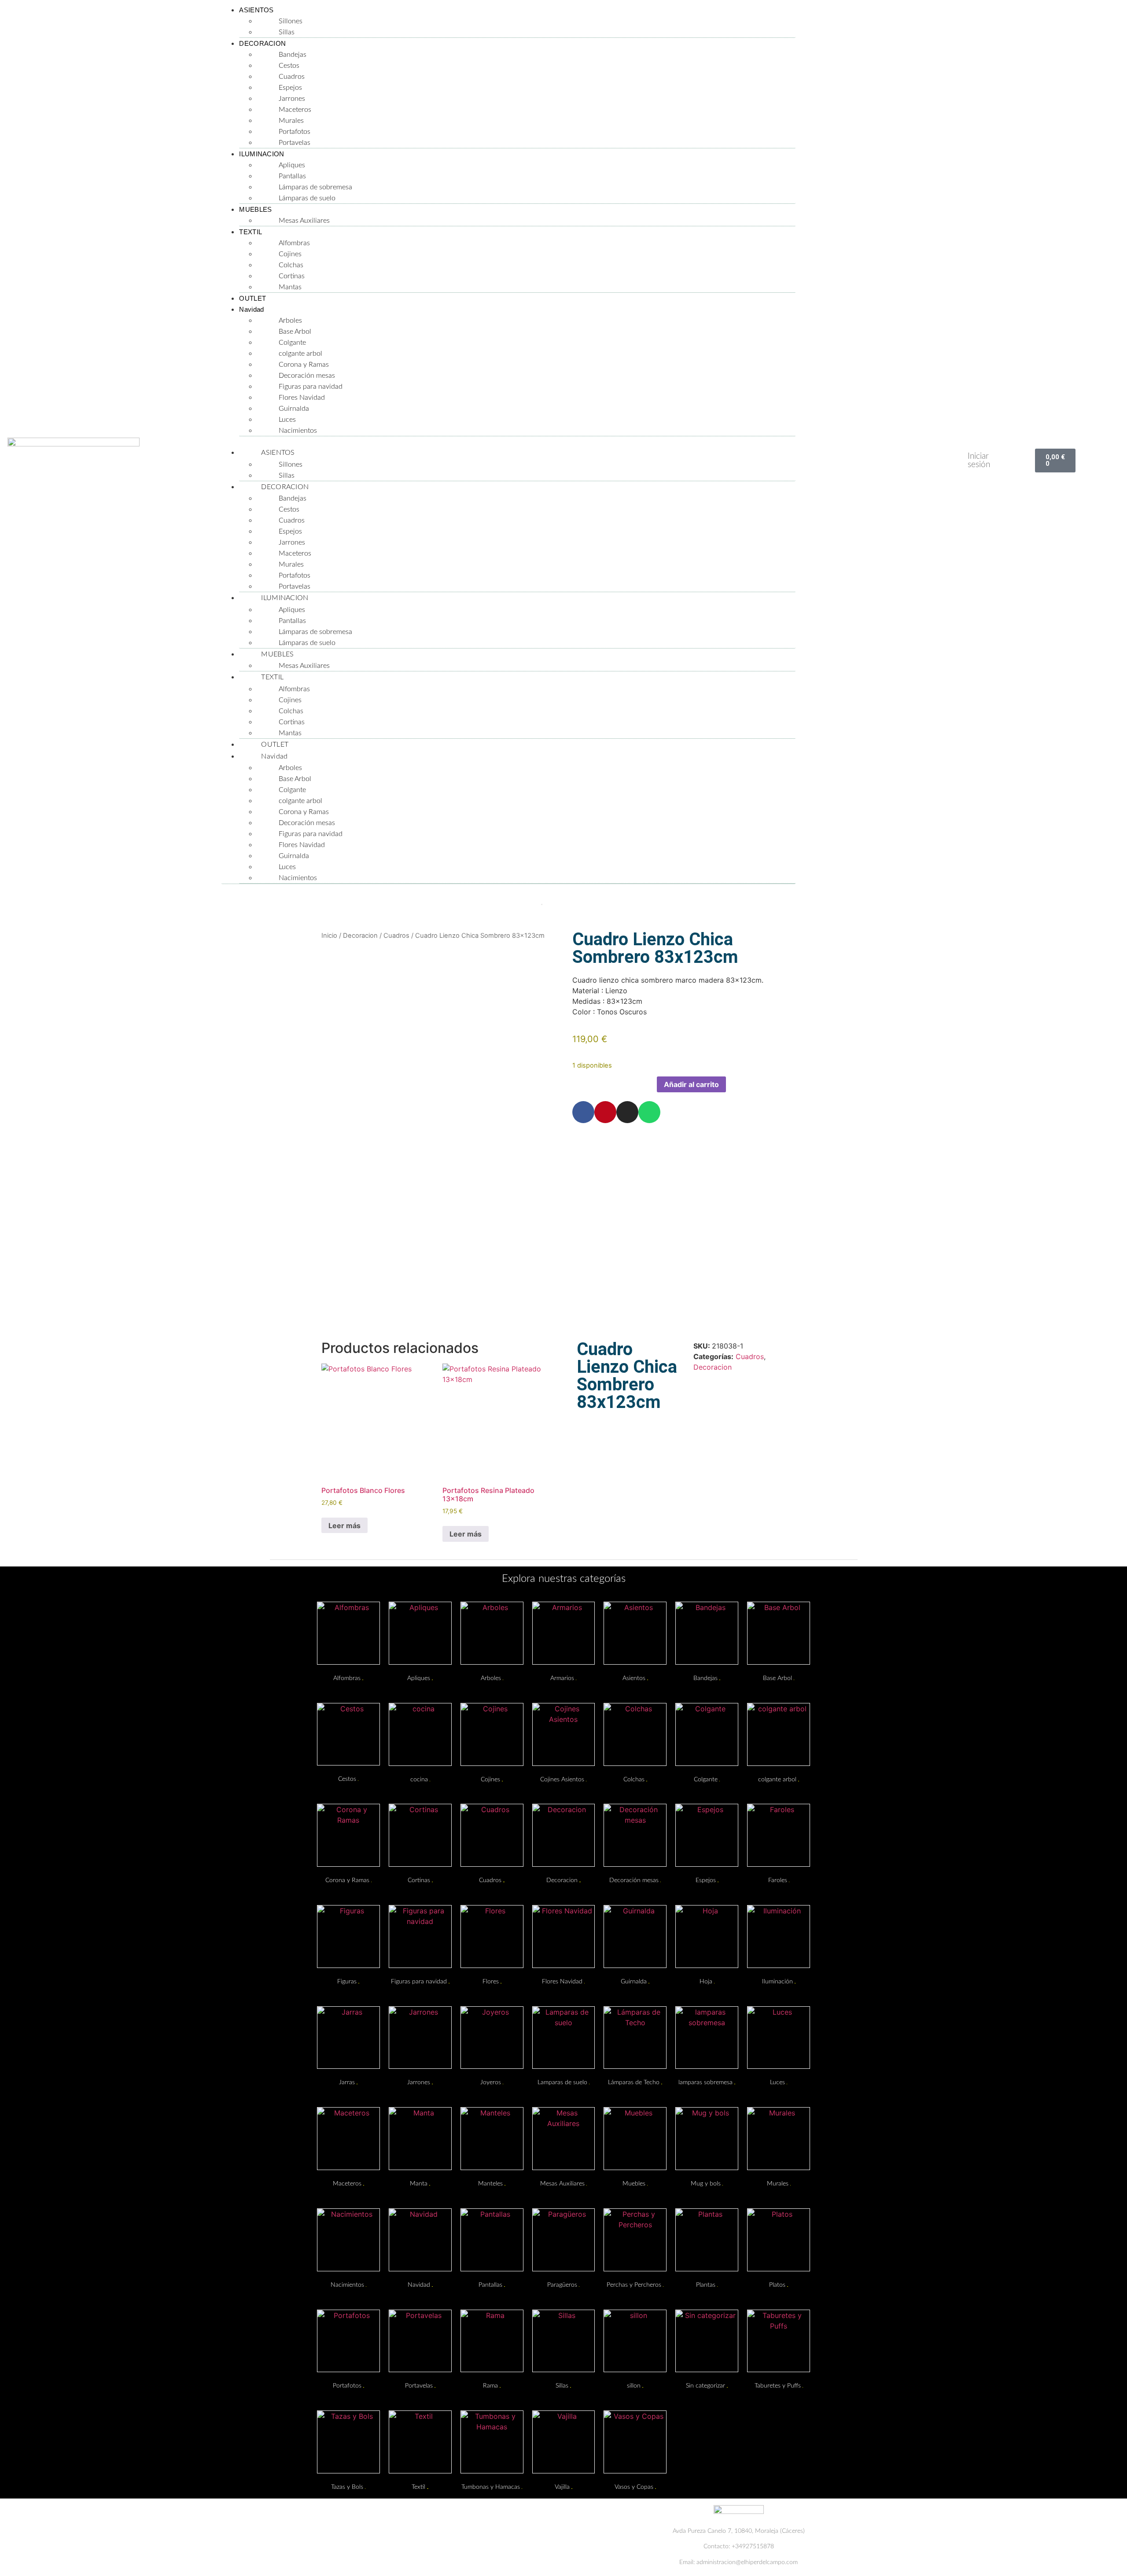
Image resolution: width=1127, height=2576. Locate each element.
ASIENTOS (256, 10)
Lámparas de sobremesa (315, 187)
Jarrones (292, 99)
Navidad (251, 309)
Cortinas (292, 276)
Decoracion (360, 936)
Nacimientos (298, 431)
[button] (508, 442)
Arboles (290, 321)
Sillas (287, 32)
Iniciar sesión (979, 461)
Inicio (329, 936)
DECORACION (262, 43)
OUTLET (252, 298)
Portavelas (295, 143)
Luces (287, 420)
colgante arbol (300, 354)
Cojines (290, 254)
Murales (291, 121)
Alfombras (294, 243)
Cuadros (292, 77)
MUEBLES (255, 209)
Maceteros (295, 110)
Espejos (290, 88)
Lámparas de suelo (307, 198)
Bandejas (293, 55)
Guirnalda (294, 409)
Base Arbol (295, 332)
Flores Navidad (302, 398)
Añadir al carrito (691, 1084)
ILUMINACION (261, 154)
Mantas (290, 287)
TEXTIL (250, 232)
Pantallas (292, 176)
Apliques (292, 165)
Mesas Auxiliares (304, 221)
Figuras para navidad (311, 387)
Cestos (289, 66)
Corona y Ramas (304, 365)
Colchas (291, 265)
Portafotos (295, 132)
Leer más (344, 1526)
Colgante (292, 343)
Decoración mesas (307, 376)
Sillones (291, 21)
